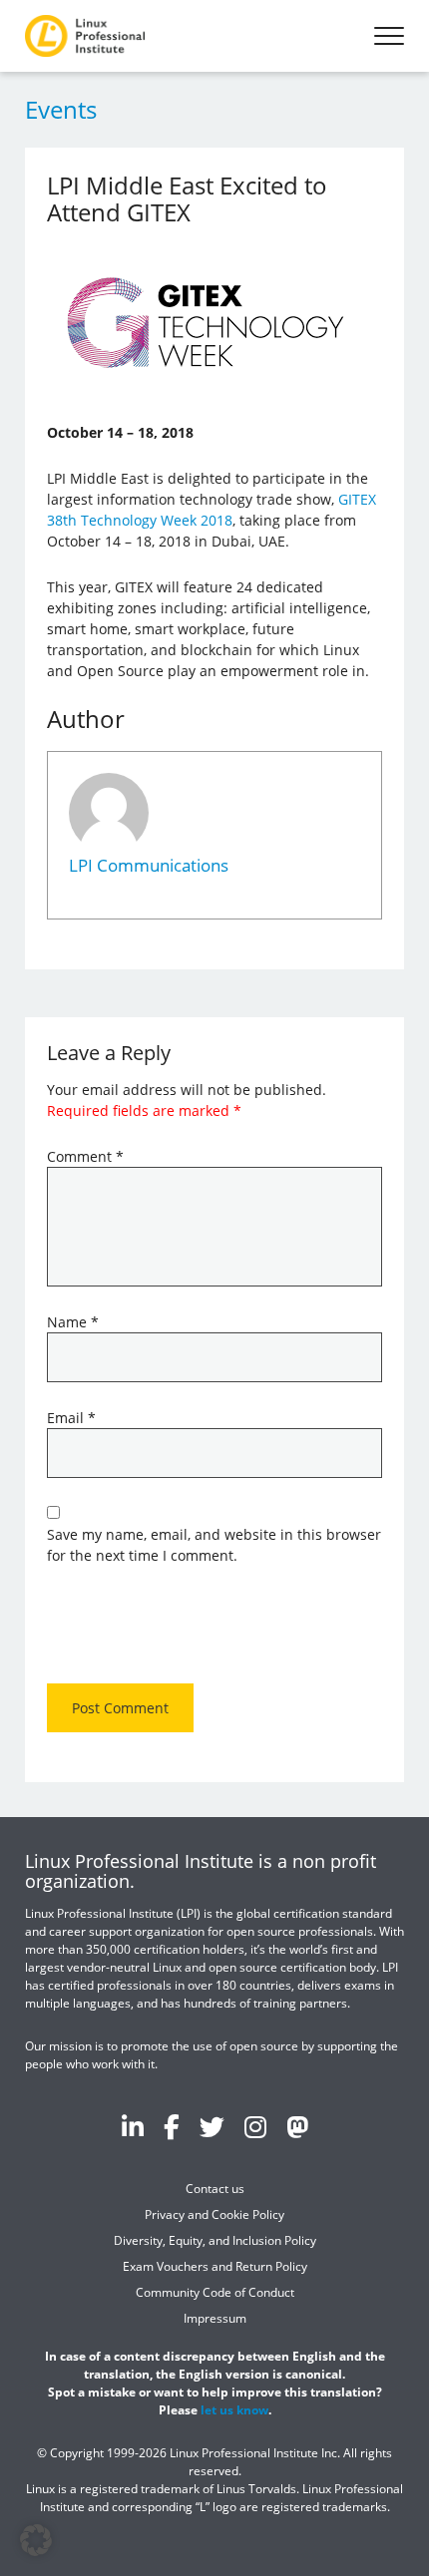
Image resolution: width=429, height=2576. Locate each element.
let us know (234, 2410)
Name (73, 1322)
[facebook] (172, 2126)
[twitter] (212, 2126)
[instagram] (255, 2126)
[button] (36, 2540)
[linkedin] (133, 2126)
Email (71, 1418)
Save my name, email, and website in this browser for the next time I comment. (214, 1545)
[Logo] (85, 36)
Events (61, 109)
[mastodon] (297, 2126)
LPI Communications (149, 865)
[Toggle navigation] (389, 36)
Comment (85, 1156)
